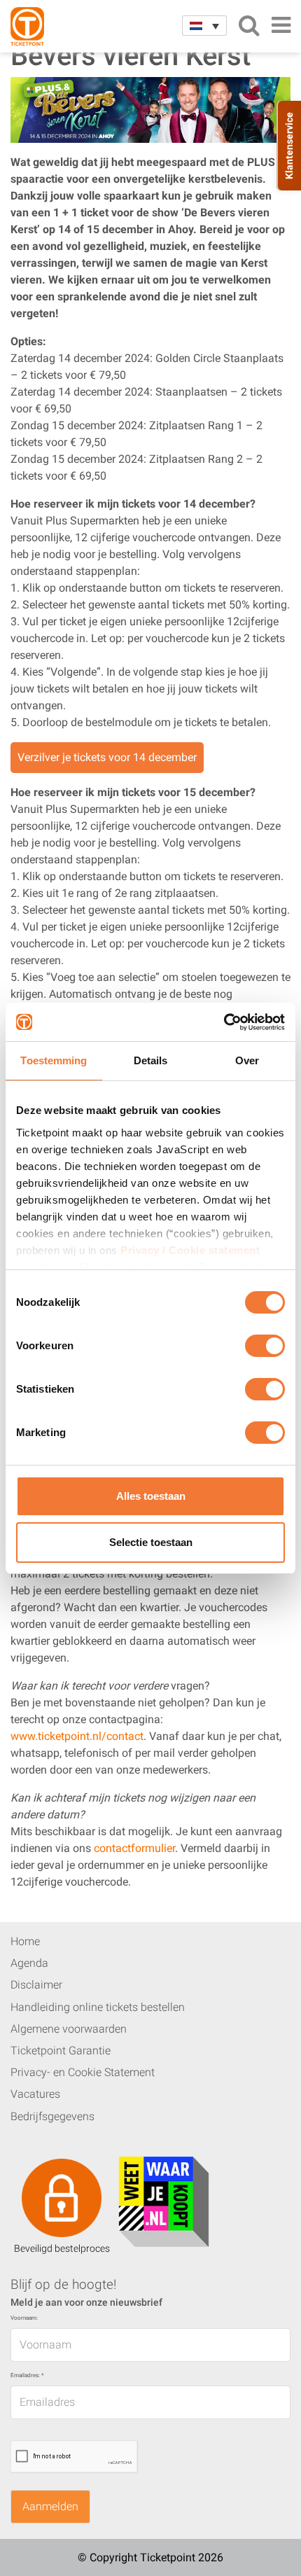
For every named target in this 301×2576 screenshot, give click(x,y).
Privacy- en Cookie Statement (83, 2072)
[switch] (265, 1351)
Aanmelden (50, 2506)
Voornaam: (24, 2318)
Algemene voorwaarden (69, 2029)
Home (25, 1941)
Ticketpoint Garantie (61, 2051)
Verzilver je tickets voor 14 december (107, 757)
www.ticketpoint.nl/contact (77, 1736)
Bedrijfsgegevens (52, 2116)
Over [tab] (247, 1060)
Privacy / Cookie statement (190, 1250)
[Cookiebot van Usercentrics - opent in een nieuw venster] (224, 1022)
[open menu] (281, 25)
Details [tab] (151, 1060)
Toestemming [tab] (54, 1060)
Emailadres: (27, 2375)
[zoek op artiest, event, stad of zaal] (249, 25)
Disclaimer (36, 1985)
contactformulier (134, 1848)
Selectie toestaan (151, 1542)
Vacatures (35, 2094)
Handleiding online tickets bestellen (98, 2007)
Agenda (29, 1963)
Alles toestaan (151, 1496)
